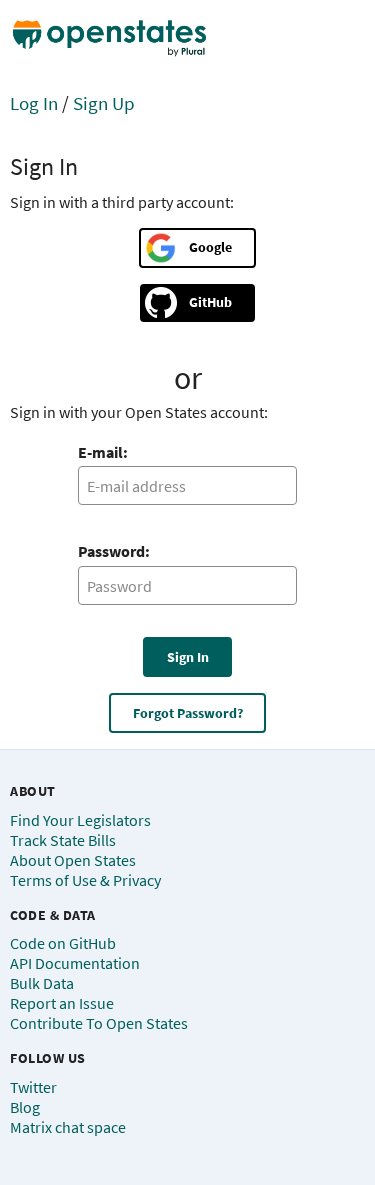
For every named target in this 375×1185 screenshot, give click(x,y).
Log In (34, 103)
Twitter (33, 1087)
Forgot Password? (188, 713)
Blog (25, 1107)
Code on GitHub (63, 943)
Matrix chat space (68, 1127)
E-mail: (103, 452)
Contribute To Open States (99, 1023)
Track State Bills (63, 840)
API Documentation (75, 963)
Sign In (188, 657)
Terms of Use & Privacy (85, 880)
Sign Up (104, 103)
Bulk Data (42, 983)
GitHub (210, 302)
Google (210, 247)
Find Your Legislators (80, 820)
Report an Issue (62, 1003)
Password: (114, 551)
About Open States (73, 860)
